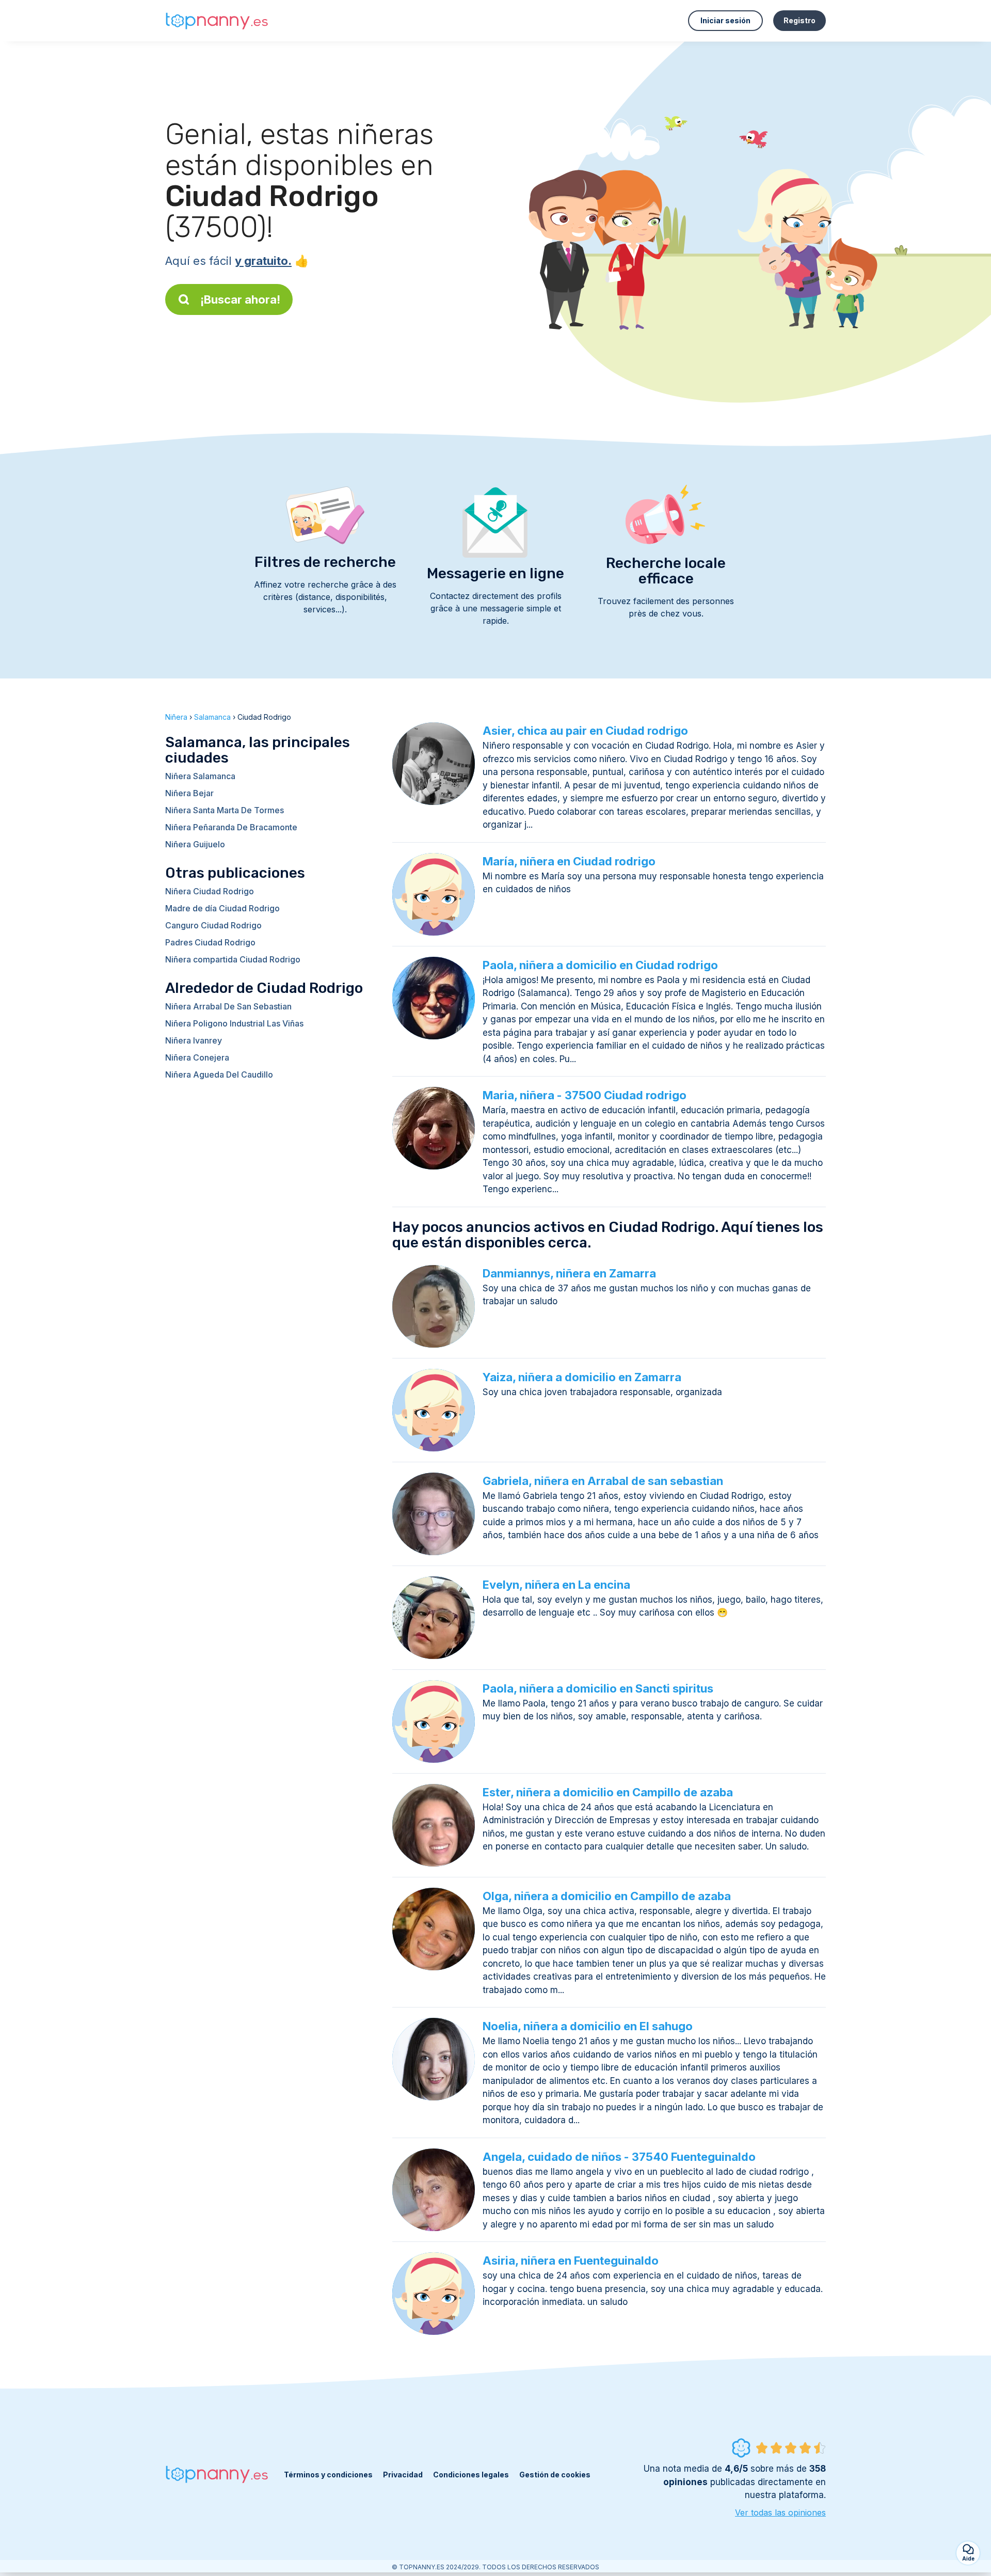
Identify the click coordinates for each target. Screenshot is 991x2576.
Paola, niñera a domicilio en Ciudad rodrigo (600, 965)
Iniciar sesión (725, 20)
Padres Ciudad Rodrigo (210, 942)
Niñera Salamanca (200, 776)
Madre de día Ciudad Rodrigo (222, 908)
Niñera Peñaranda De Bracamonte (231, 827)
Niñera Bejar (189, 793)
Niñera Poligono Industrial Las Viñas (234, 1023)
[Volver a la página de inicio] (217, 21)
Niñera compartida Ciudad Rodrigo (233, 959)
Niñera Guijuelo (195, 844)
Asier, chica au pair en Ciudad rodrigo (585, 731)
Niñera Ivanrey (194, 1040)
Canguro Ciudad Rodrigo (213, 925)
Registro (800, 20)
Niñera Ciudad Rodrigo (210, 891)
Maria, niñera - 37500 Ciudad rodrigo (585, 1095)
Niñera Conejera (197, 1057)
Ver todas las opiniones (780, 2512)
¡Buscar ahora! (240, 299)
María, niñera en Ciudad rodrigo (569, 861)
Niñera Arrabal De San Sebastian (228, 1006)
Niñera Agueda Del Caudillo (219, 1074)
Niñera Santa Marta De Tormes (225, 810)
